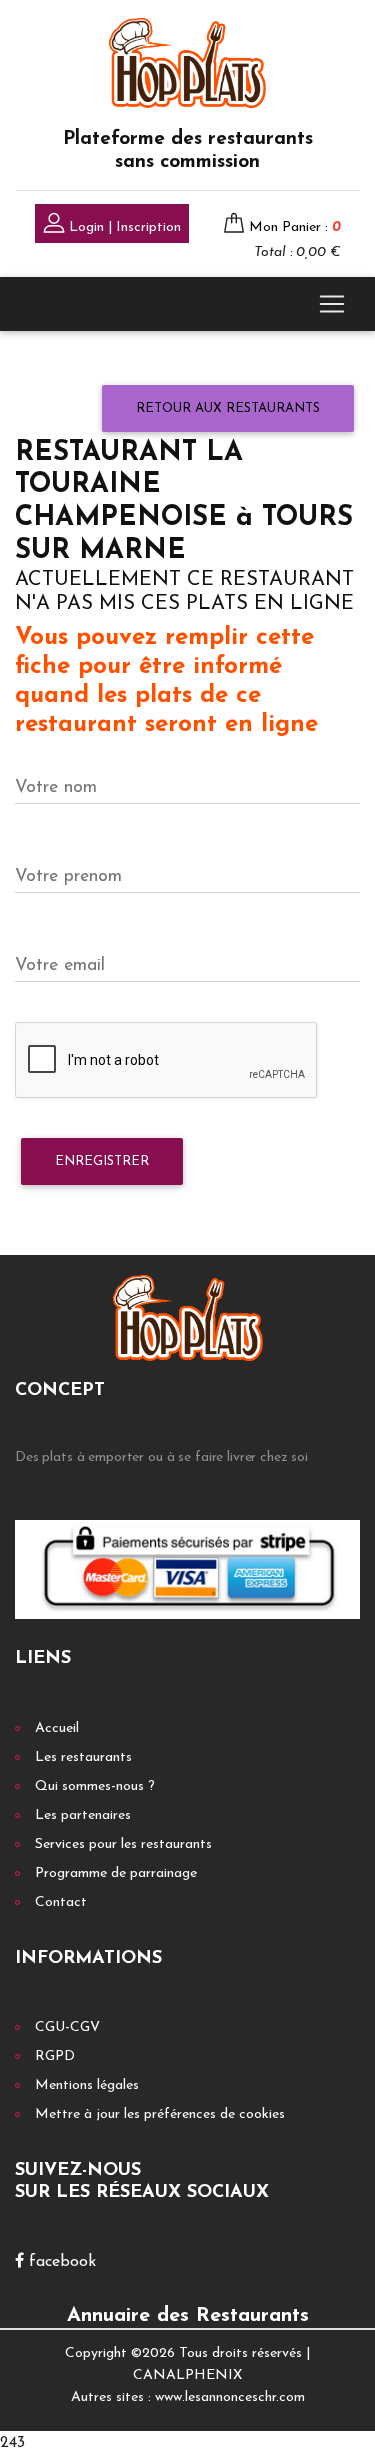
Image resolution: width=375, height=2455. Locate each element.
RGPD (55, 2056)
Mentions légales (87, 2085)
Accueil (57, 1728)
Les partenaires (83, 1815)
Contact (61, 1902)
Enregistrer (102, 1161)
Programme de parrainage (116, 1873)
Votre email (60, 965)
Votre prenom (68, 876)
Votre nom (56, 787)
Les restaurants (83, 1757)
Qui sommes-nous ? (95, 1786)
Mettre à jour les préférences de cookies (160, 2114)
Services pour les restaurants (123, 1844)
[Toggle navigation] (332, 304)
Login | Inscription (123, 227)
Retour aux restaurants (228, 408)
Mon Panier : (295, 227)
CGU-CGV (67, 2027)
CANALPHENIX (187, 2375)
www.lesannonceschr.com (230, 2397)
